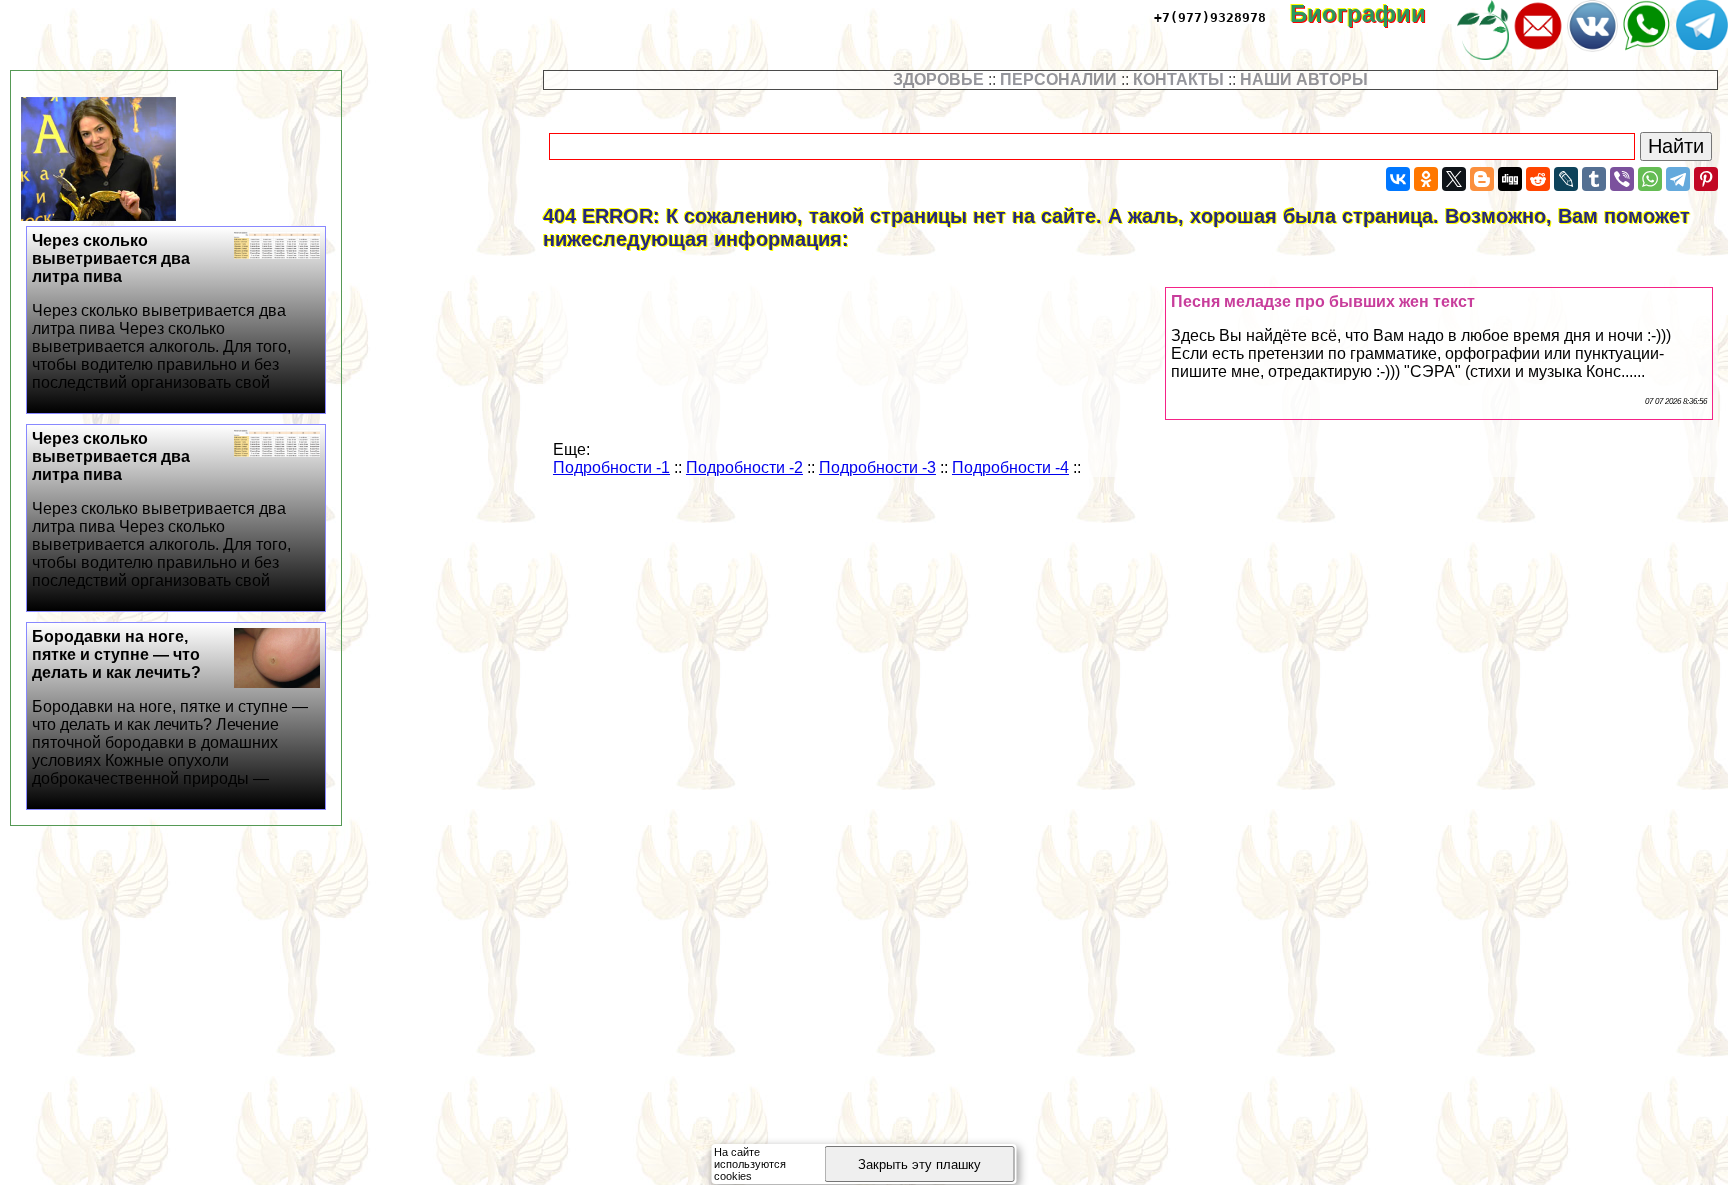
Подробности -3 (877, 467)
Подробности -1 (611, 467)
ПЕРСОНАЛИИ (1058, 79)
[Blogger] (1482, 179)
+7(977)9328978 (1210, 17)
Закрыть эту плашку (919, 1164)
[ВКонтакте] (1398, 179)
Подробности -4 (1010, 467)
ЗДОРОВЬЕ (938, 79)
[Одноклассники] (1426, 179)
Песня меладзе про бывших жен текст (1323, 301)
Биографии (1372, 13)
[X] (1454, 179)
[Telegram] (1678, 179)
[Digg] (1510, 179)
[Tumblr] (1594, 179)
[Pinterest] (1706, 179)
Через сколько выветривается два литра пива (161, 311)
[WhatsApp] (1650, 179)
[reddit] (1538, 179)
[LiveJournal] (1566, 179)
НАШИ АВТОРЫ (1304, 79)
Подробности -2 (744, 467)
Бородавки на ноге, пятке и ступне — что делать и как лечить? (170, 707)
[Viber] (1622, 179)
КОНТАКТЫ (1178, 79)
